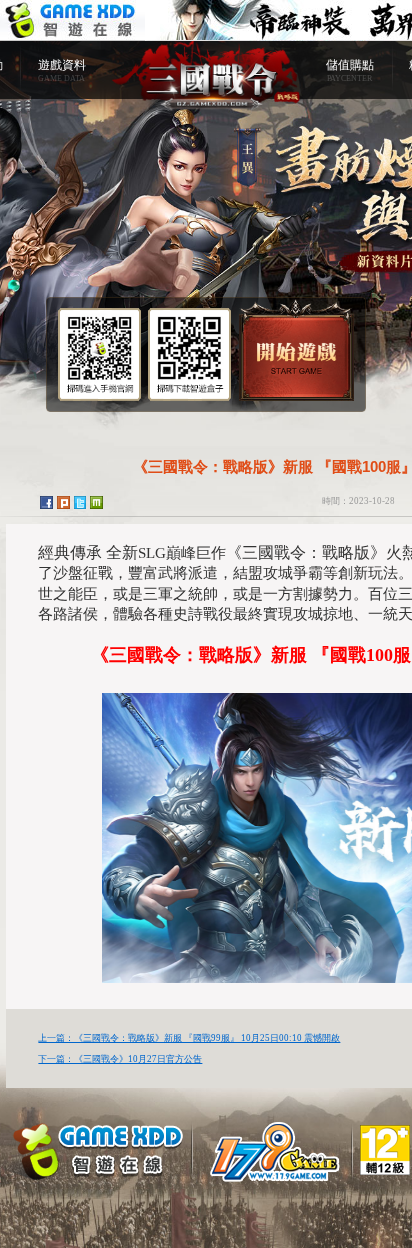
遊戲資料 (62, 71)
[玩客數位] (280, 1151)
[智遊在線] (100, 1149)
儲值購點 (350, 71)
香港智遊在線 (72, 20)
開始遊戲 (296, 350)
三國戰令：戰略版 (206, 74)
